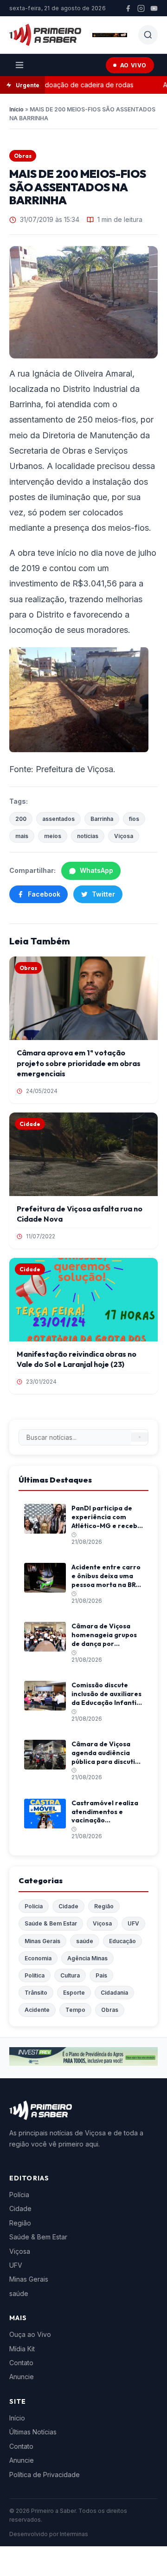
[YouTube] (154, 8)
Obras (23, 156)
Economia (38, 1958)
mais (22, 836)
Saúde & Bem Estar (51, 1923)
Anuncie (22, 2377)
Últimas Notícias (33, 2432)
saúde (85, 1941)
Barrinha (102, 819)
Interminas (74, 2534)
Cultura (70, 1975)
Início (16, 109)
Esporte (74, 1993)
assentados (58, 819)
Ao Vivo (133, 65)
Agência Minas (87, 1958)
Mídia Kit (22, 2349)
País (101, 1975)
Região (104, 1906)
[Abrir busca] (148, 35)
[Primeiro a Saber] (45, 35)
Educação (122, 1941)
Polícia (34, 1906)
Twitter (103, 894)
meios (53, 836)
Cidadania (114, 1993)
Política (35, 1975)
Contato (21, 2363)
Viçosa (124, 836)
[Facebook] (128, 8)
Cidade (68, 1906)
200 (21, 819)
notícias (88, 836)
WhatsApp (96, 870)
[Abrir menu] (19, 65)
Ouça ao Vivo (30, 2334)
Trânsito (36, 1993)
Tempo (75, 2010)
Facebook (44, 894)
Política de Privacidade (45, 2475)
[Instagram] (141, 8)
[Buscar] (140, 1437)
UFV (133, 1923)
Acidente (37, 2010)
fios (134, 819)
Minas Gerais (42, 1941)
